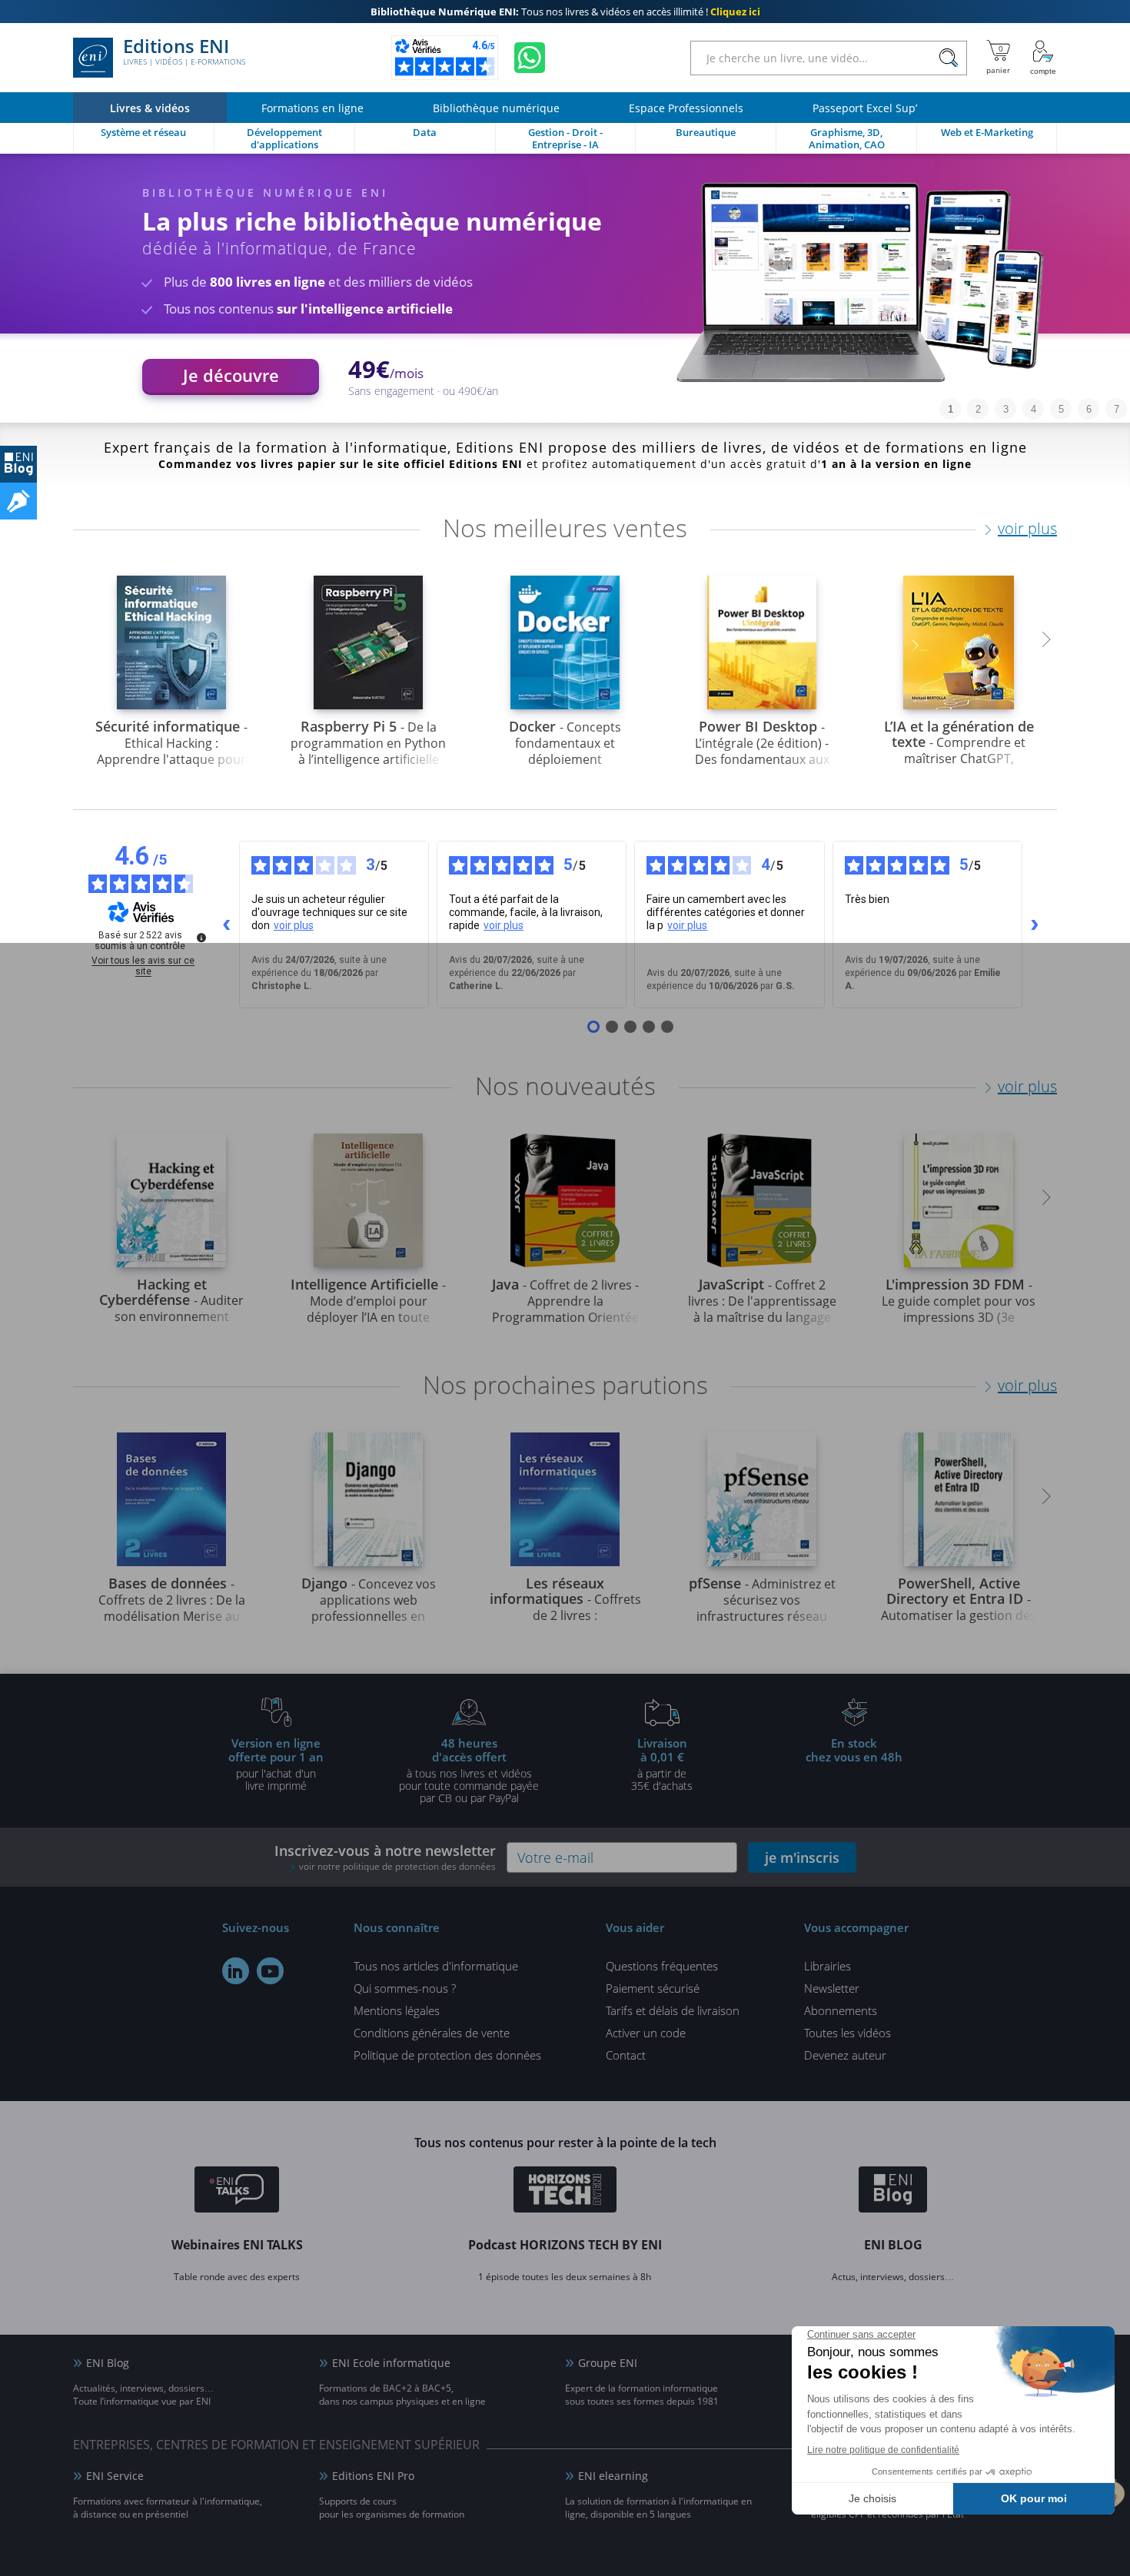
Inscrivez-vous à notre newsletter (385, 1857)
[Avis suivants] (1035, 925)
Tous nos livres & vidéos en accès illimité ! (565, 12)
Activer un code (646, 2033)
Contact (626, 2055)
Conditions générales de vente (432, 2033)
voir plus (1027, 528)
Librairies (828, 1966)
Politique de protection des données (447, 2055)
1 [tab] (951, 409)
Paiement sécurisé (653, 1988)
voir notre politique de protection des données (397, 1866)
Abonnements (841, 2010)
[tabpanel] (565, 288)
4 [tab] (1034, 409)
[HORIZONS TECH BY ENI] (565, 2192)
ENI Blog (108, 2363)
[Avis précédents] (227, 925)
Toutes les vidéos (847, 2033)
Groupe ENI (608, 2363)
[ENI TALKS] (237, 2192)
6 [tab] (1089, 409)
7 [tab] (1117, 409)
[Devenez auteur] (18, 501)
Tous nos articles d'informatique (436, 1966)
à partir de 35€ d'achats (662, 1764)
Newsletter (832, 1988)
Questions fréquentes (662, 1966)
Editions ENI (184, 52)
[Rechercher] (948, 58)
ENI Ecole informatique (391, 2363)
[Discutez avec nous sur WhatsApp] (530, 58)
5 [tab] (1061, 409)
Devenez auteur (845, 2055)
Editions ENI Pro (373, 2476)
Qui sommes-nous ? (405, 1988)
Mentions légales (397, 2010)
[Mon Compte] (1043, 58)
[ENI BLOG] (18, 464)
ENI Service (115, 2476)
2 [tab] (978, 409)
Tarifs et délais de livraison (673, 2010)
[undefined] (201, 938)
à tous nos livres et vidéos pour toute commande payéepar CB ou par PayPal (469, 1770)
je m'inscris (802, 1857)
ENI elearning (613, 2476)
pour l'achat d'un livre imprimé (276, 1764)
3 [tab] (1006, 409)
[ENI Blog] (893, 2192)
